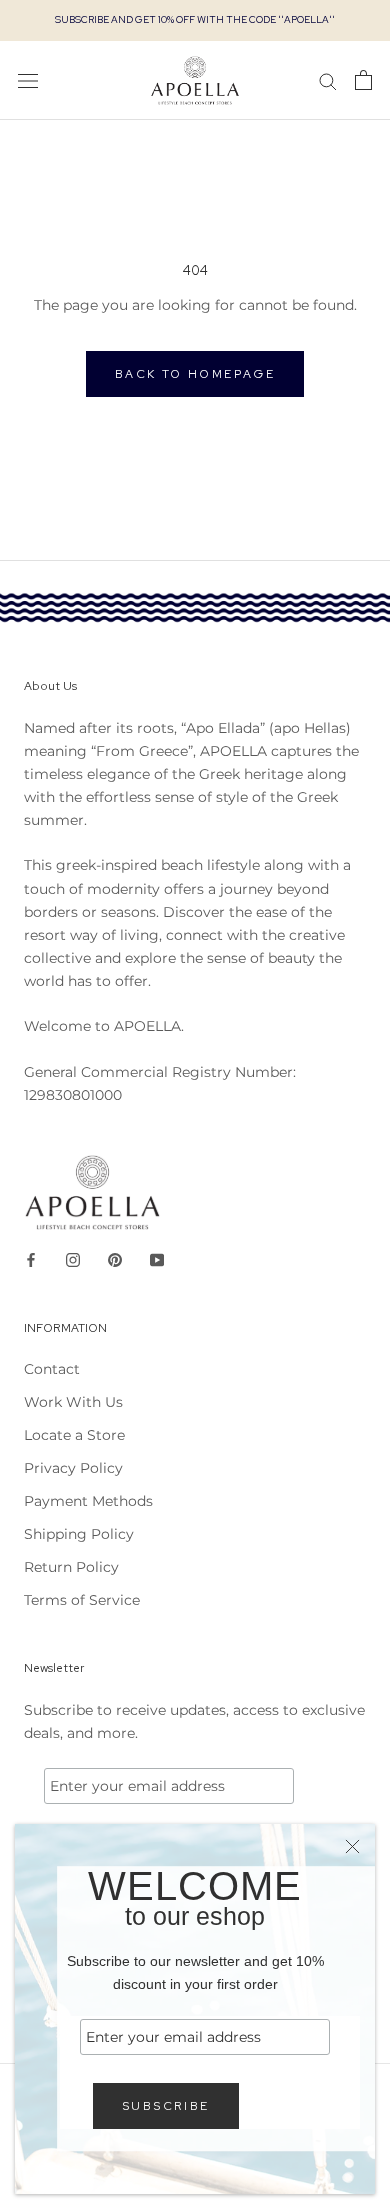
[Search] (328, 80)
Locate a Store (74, 1435)
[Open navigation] (28, 80)
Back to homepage (195, 374)
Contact (52, 1369)
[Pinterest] (115, 1259)
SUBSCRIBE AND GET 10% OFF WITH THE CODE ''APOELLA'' (195, 19)
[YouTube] (157, 1259)
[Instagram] (73, 1259)
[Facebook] (31, 1259)
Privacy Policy (73, 1468)
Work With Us (73, 1402)
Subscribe (166, 2106)
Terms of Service (82, 1600)
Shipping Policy (79, 1534)
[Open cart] (363, 80)
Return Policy (71, 1567)
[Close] (352, 1846)
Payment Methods (88, 1501)
